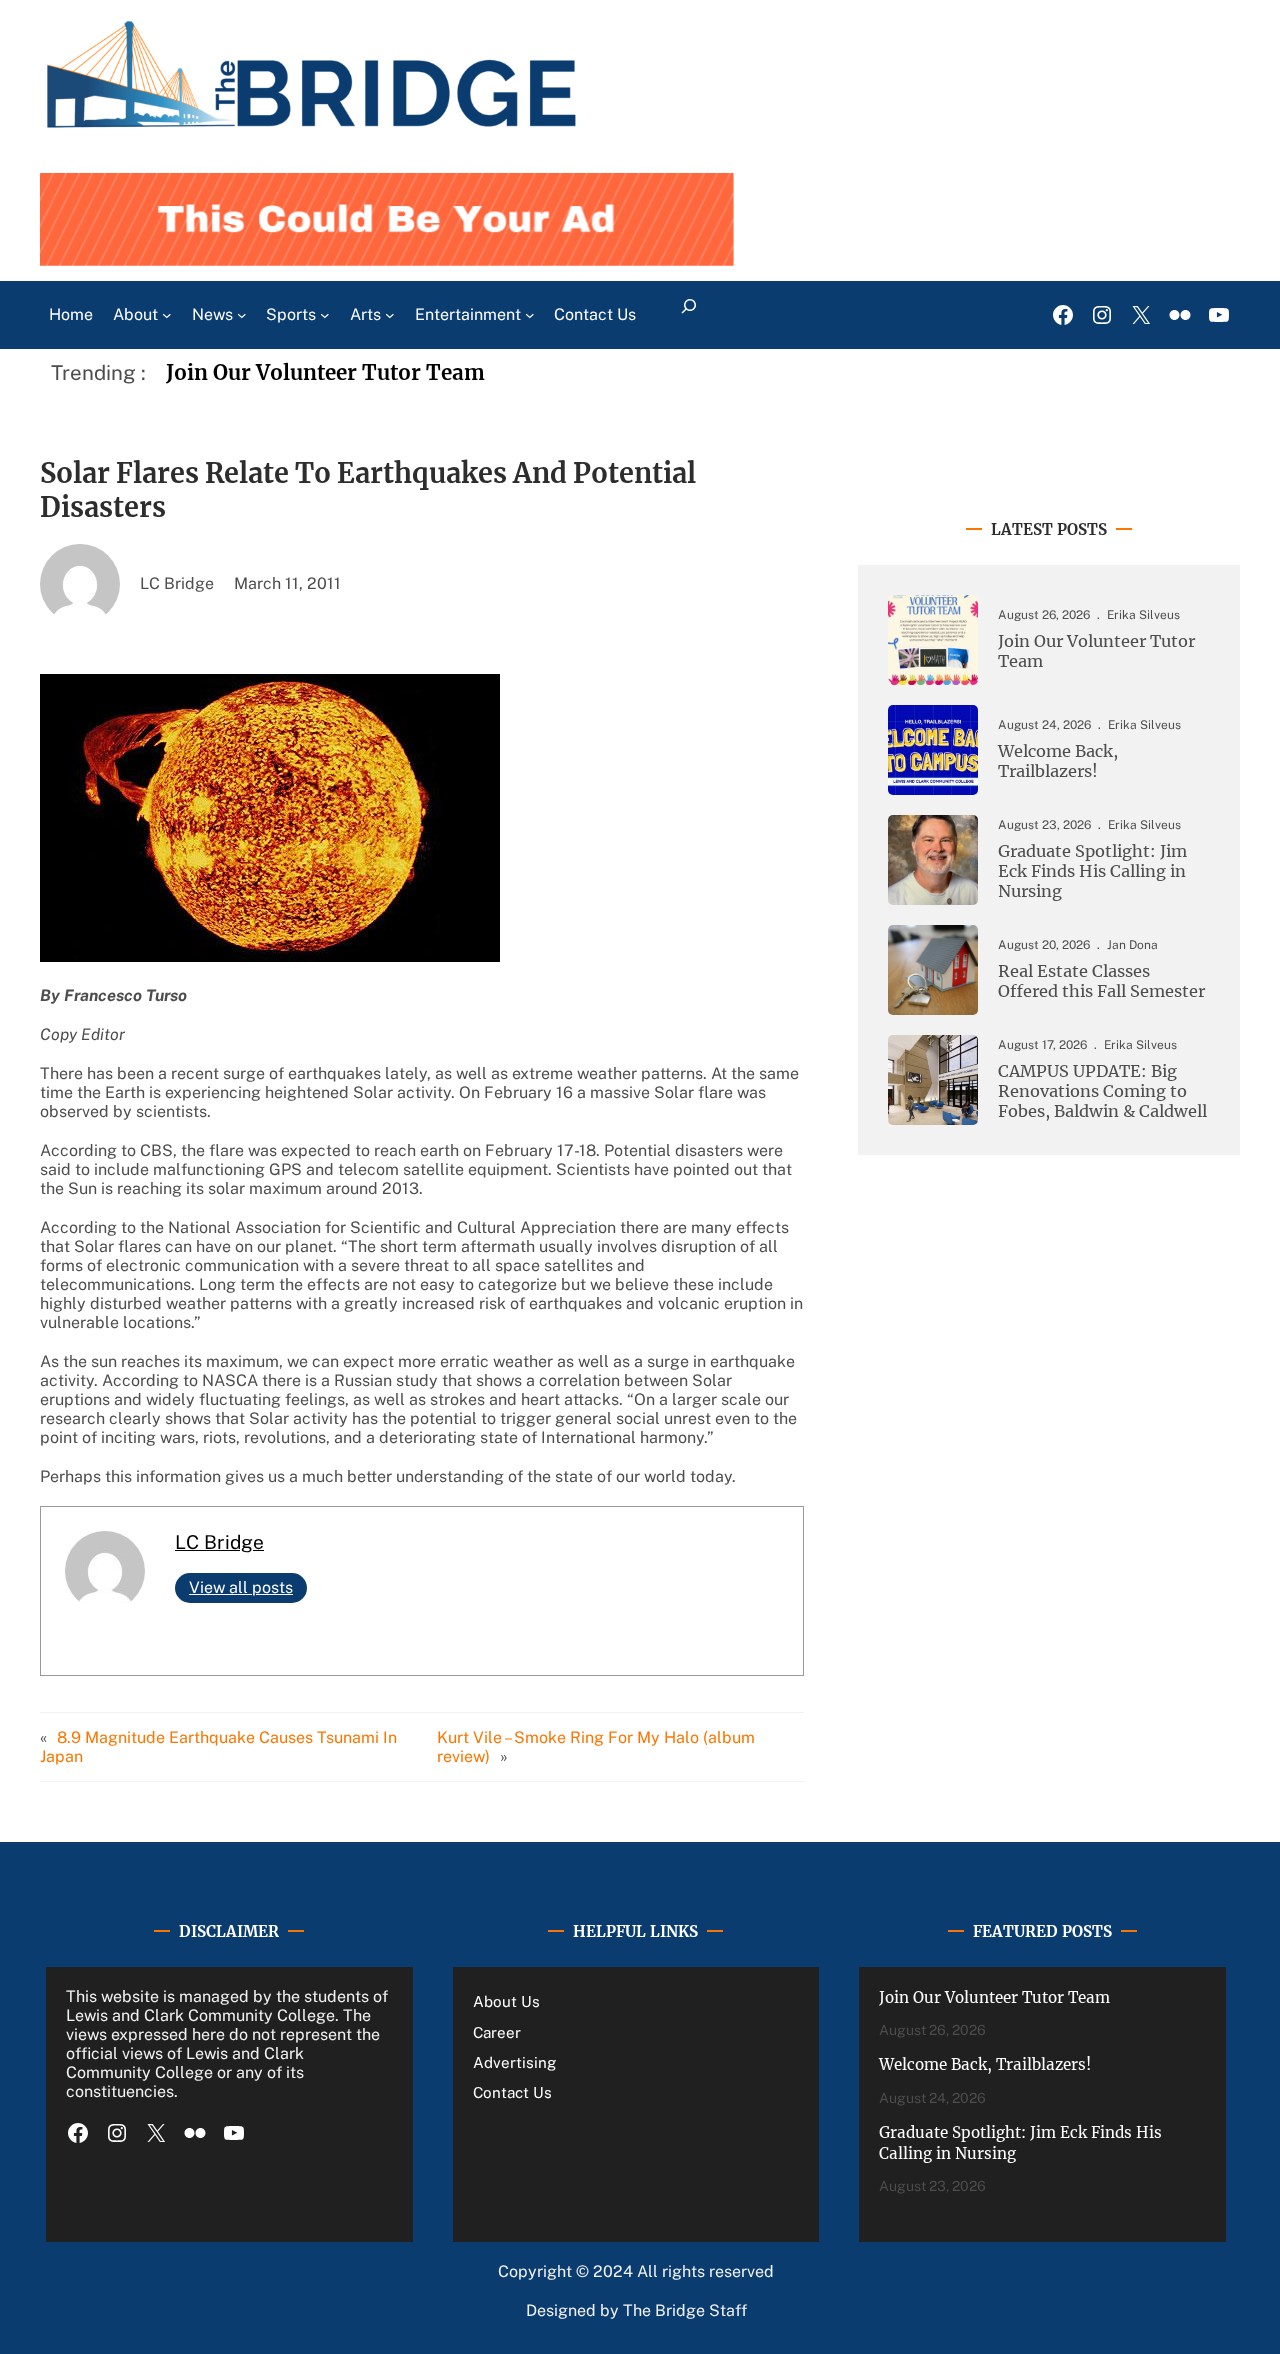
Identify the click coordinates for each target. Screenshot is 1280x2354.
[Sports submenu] (325, 315)
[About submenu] (167, 315)
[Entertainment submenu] (530, 315)
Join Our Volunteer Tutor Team (325, 373)
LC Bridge (219, 1542)
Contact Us (512, 2092)
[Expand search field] (688, 315)
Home (71, 314)
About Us (506, 2001)
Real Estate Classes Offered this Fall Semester (1101, 981)
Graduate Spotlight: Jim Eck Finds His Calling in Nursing (1092, 871)
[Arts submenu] (390, 315)
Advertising (514, 2062)
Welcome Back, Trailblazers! (1058, 761)
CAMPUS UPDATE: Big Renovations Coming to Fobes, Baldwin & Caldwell (1102, 1091)
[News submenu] (242, 315)
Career (497, 2032)
